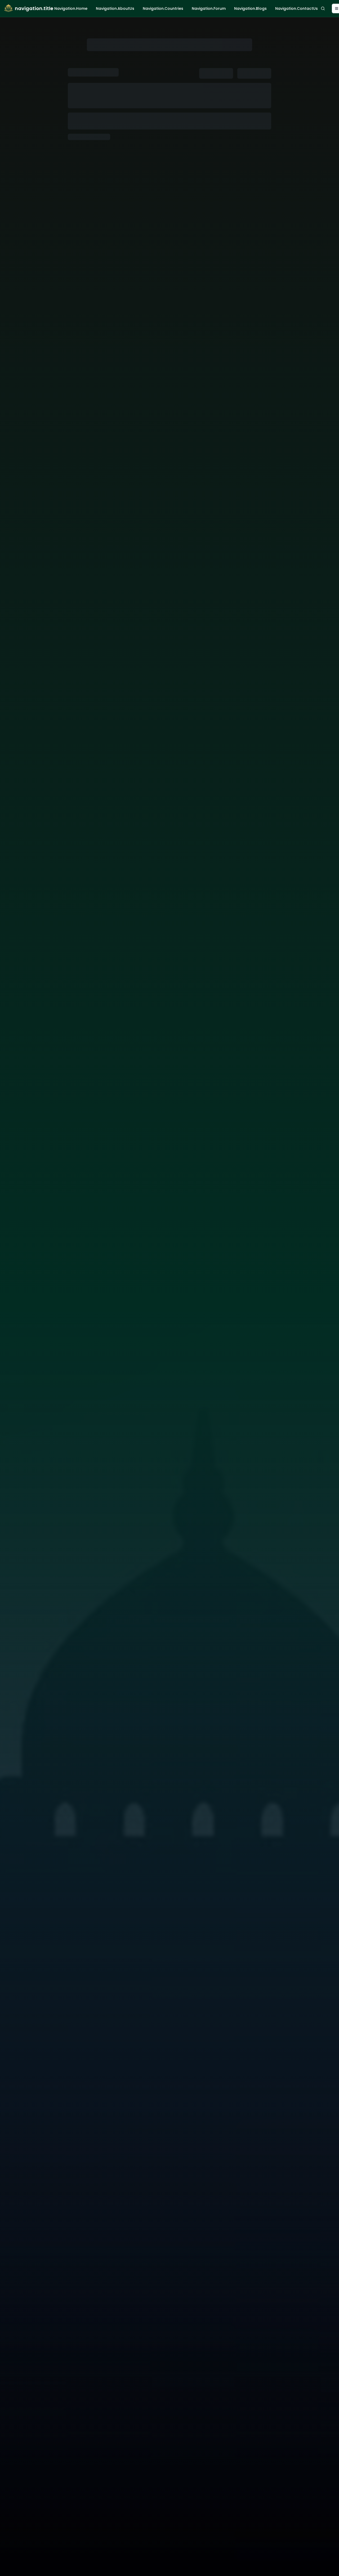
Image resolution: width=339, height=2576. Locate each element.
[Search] (323, 8)
